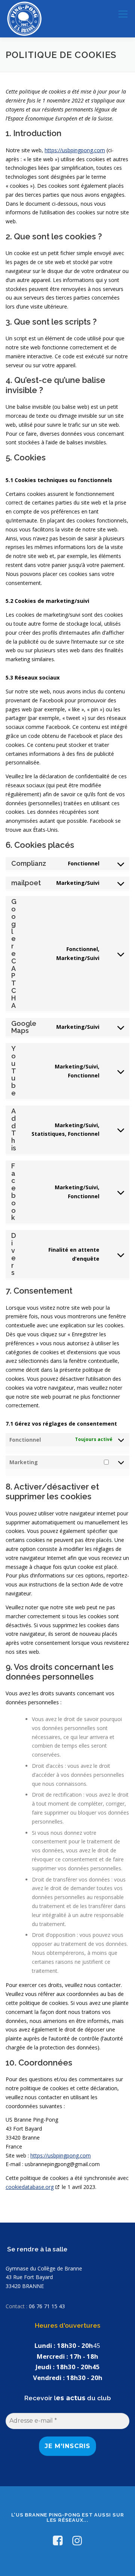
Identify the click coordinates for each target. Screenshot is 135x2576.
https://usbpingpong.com (75, 150)
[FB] (58, 2540)
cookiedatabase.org (30, 2187)
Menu (122, 14)
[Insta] (77, 2540)
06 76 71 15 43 (47, 2306)
